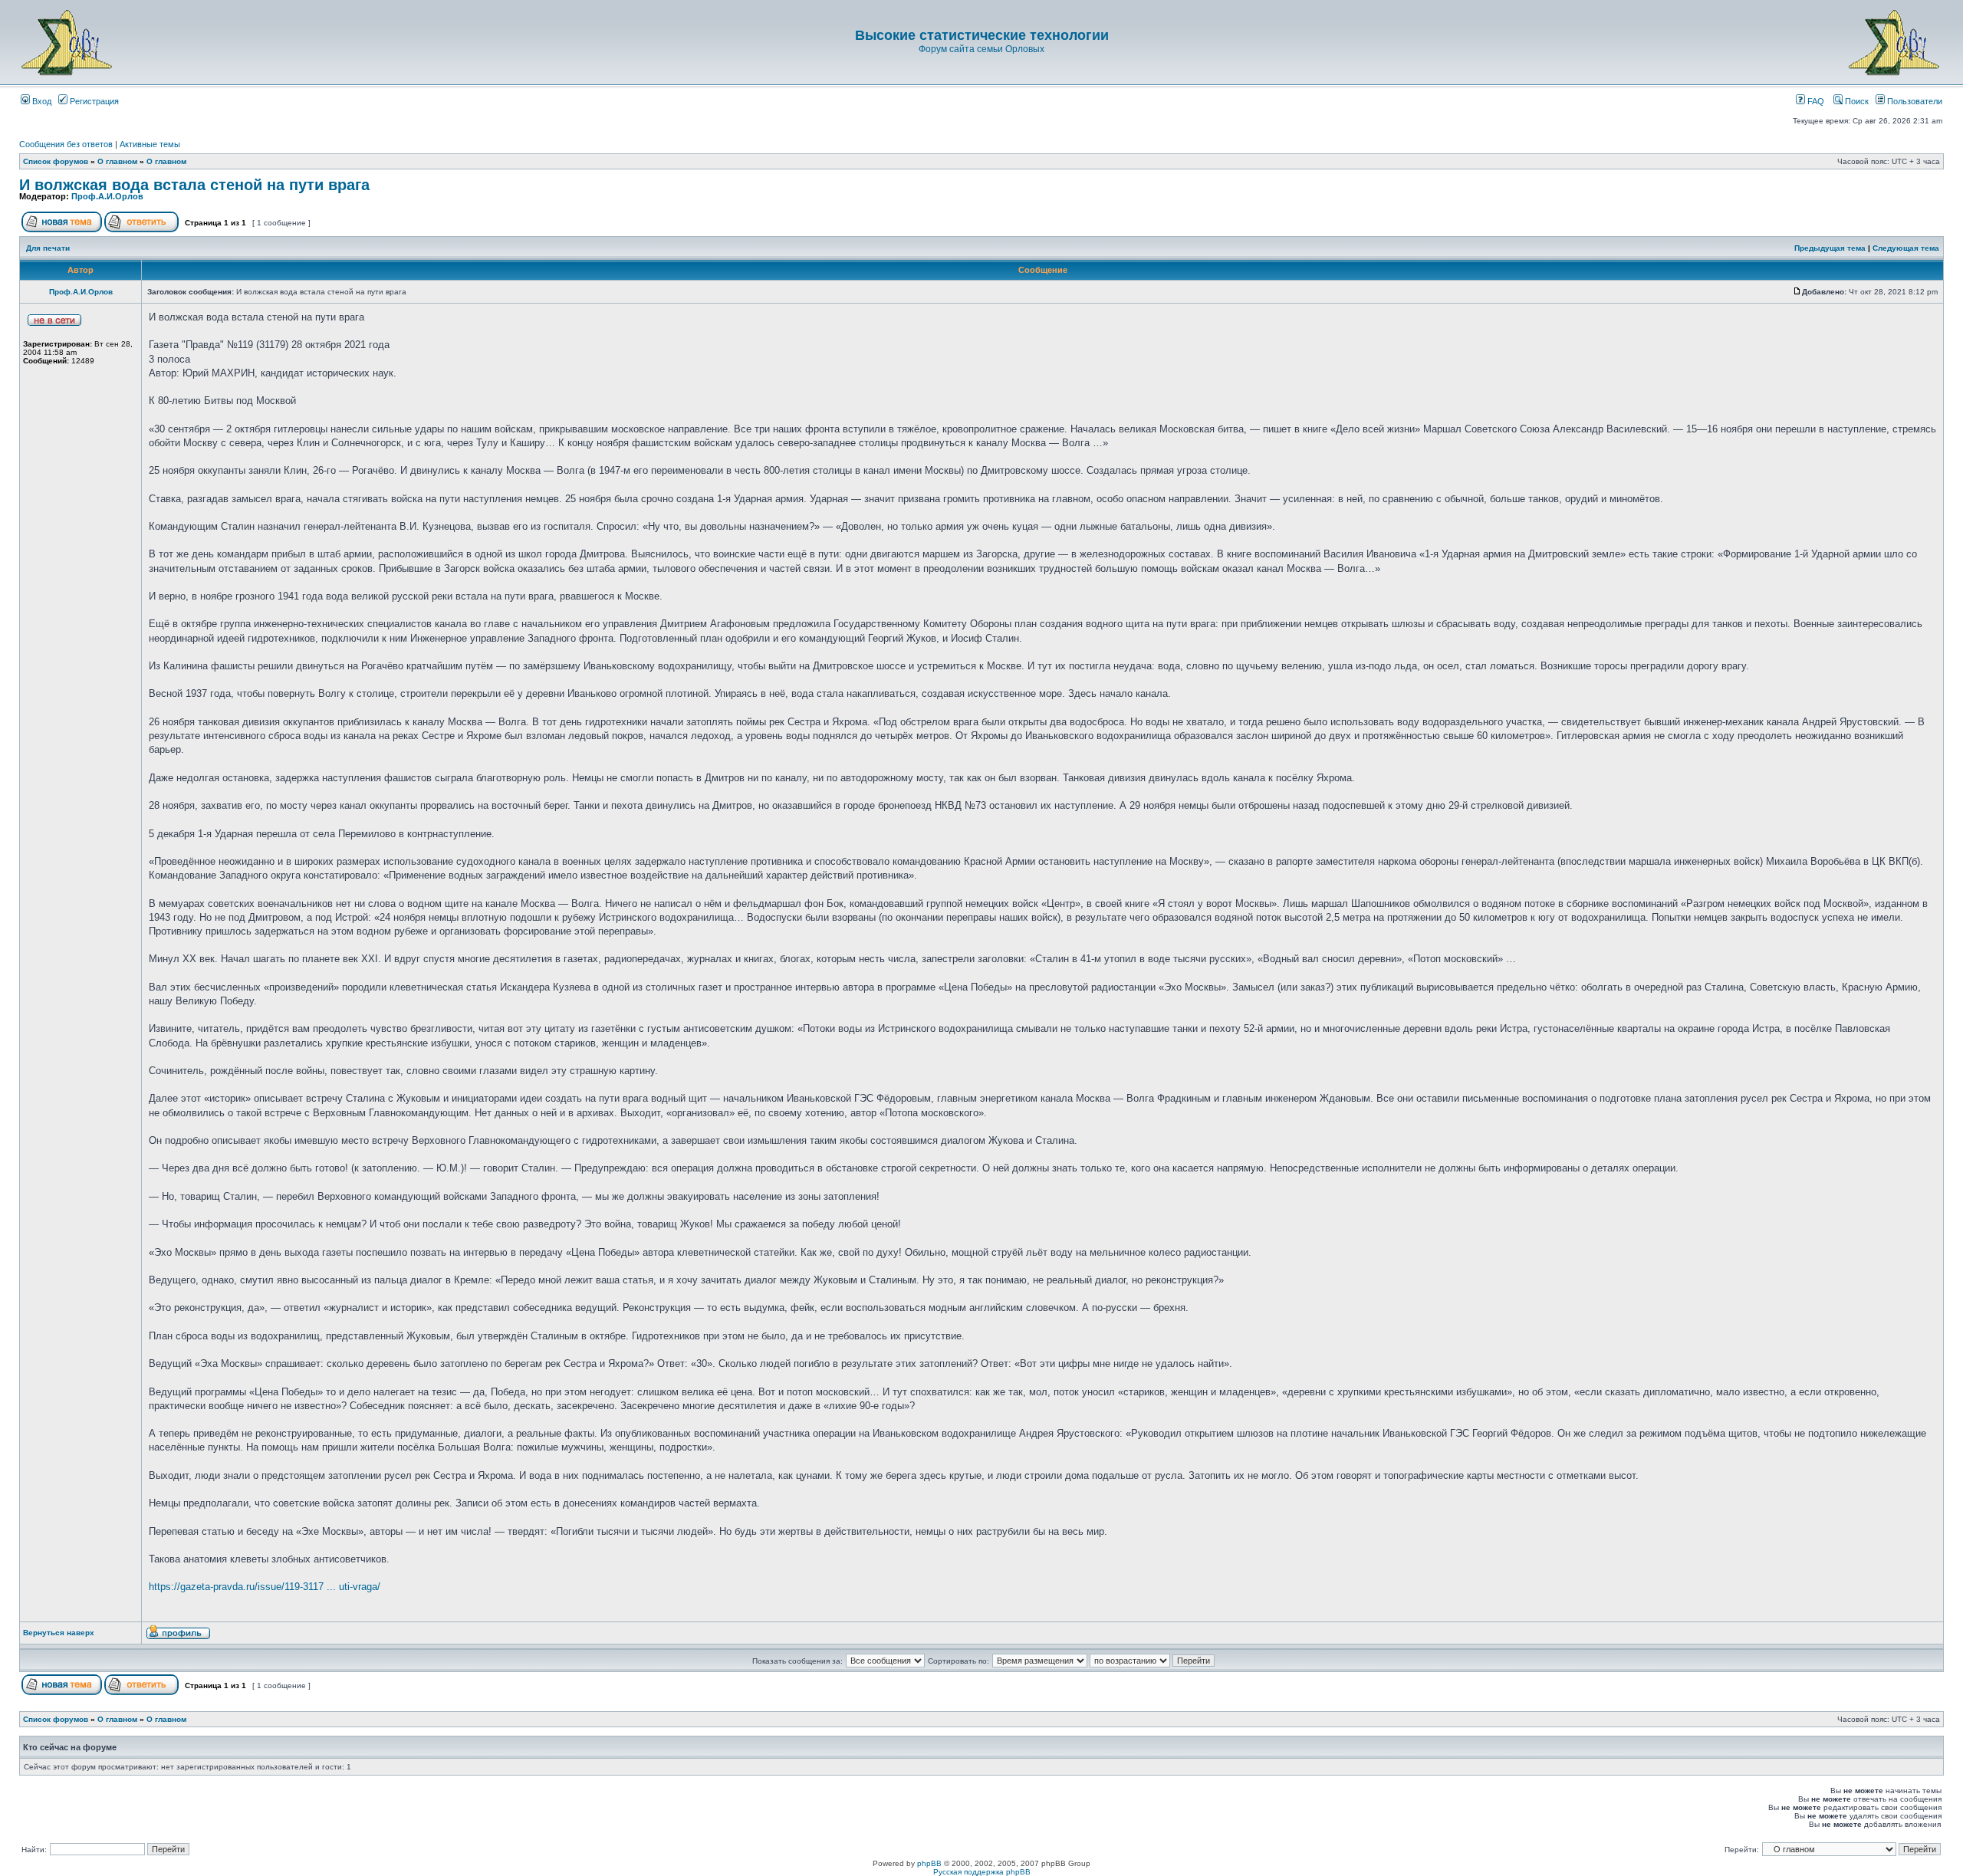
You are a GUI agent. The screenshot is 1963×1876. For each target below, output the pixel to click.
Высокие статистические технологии (982, 35)
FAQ (1815, 101)
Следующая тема (1906, 248)
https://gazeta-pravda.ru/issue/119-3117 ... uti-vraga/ (265, 1587)
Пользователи (1914, 101)
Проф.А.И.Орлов (107, 196)
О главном (117, 161)
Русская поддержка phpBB (982, 1872)
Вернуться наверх (59, 1633)
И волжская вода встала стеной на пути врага (194, 185)
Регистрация (93, 101)
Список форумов (56, 161)
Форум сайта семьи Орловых (981, 49)
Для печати (48, 248)
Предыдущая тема (1830, 248)
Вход (41, 101)
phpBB (929, 1863)
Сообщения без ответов (66, 144)
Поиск (1856, 101)
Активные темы (150, 144)
